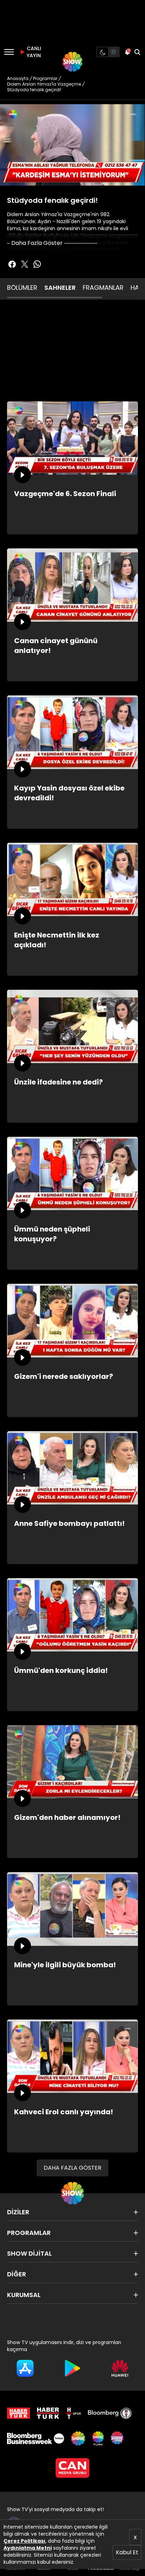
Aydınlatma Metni (28, 2548)
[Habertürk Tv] (48, 2413)
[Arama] (137, 52)
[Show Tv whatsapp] (37, 264)
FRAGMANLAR (103, 288)
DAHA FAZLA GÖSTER (72, 2168)
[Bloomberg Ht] (110, 2413)
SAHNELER (60, 288)
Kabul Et (127, 2552)
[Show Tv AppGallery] (120, 2368)
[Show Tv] (72, 62)
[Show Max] (118, 2438)
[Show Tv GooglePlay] (73, 2368)
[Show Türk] (98, 2438)
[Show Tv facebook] (12, 264)
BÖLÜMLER (22, 288)
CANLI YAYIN (33, 52)
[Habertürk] (18, 2413)
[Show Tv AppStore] (25, 2368)
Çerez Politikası (24, 2541)
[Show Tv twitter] (25, 264)
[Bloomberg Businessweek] (36, 2438)
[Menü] (9, 52)
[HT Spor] (74, 2413)
